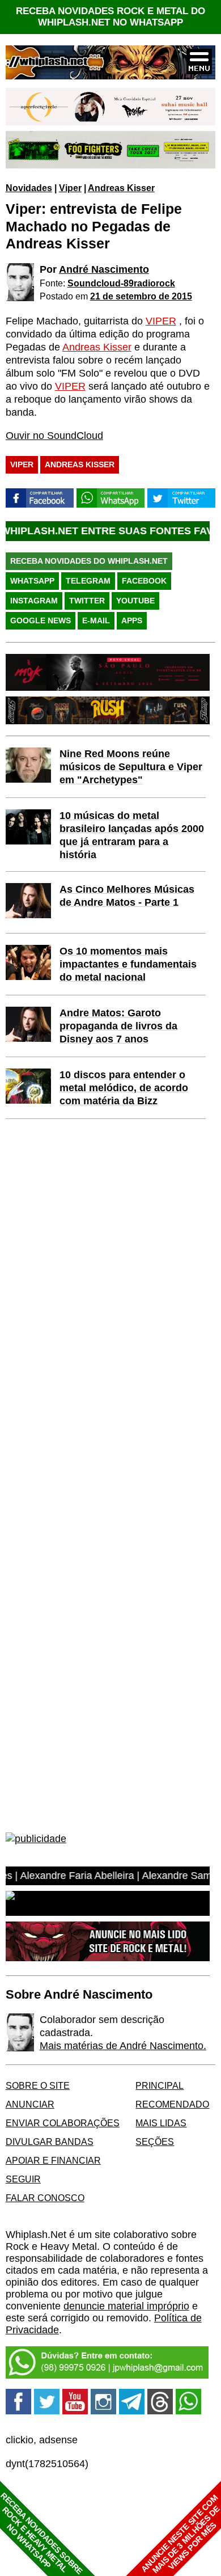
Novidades (29, 188)
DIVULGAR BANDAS (50, 2142)
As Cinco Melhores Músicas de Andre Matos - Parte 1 (127, 896)
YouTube (135, 601)
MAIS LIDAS (161, 2123)
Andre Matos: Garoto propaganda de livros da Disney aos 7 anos (118, 1026)
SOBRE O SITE (38, 2085)
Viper (70, 188)
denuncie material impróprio (126, 2306)
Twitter (87, 601)
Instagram (34, 601)
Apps (132, 620)
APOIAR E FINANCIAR (53, 2160)
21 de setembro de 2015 (141, 296)
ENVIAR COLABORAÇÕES (63, 2123)
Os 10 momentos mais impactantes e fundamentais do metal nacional (128, 964)
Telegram (88, 581)
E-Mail (96, 620)
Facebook (144, 581)
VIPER (161, 321)
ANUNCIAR (30, 2104)
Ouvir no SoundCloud (54, 436)
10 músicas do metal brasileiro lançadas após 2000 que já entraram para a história (132, 835)
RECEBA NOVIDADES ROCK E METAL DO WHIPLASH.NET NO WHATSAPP (110, 17)
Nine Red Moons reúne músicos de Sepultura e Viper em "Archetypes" (131, 767)
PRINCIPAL (160, 2085)
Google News (41, 620)
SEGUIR (23, 2179)
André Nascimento (104, 269)
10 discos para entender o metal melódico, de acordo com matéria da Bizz (124, 1088)
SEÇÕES (155, 2142)
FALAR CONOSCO (45, 2198)
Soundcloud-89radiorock (121, 283)
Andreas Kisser (121, 188)
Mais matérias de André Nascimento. (123, 2046)
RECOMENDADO (172, 2104)
